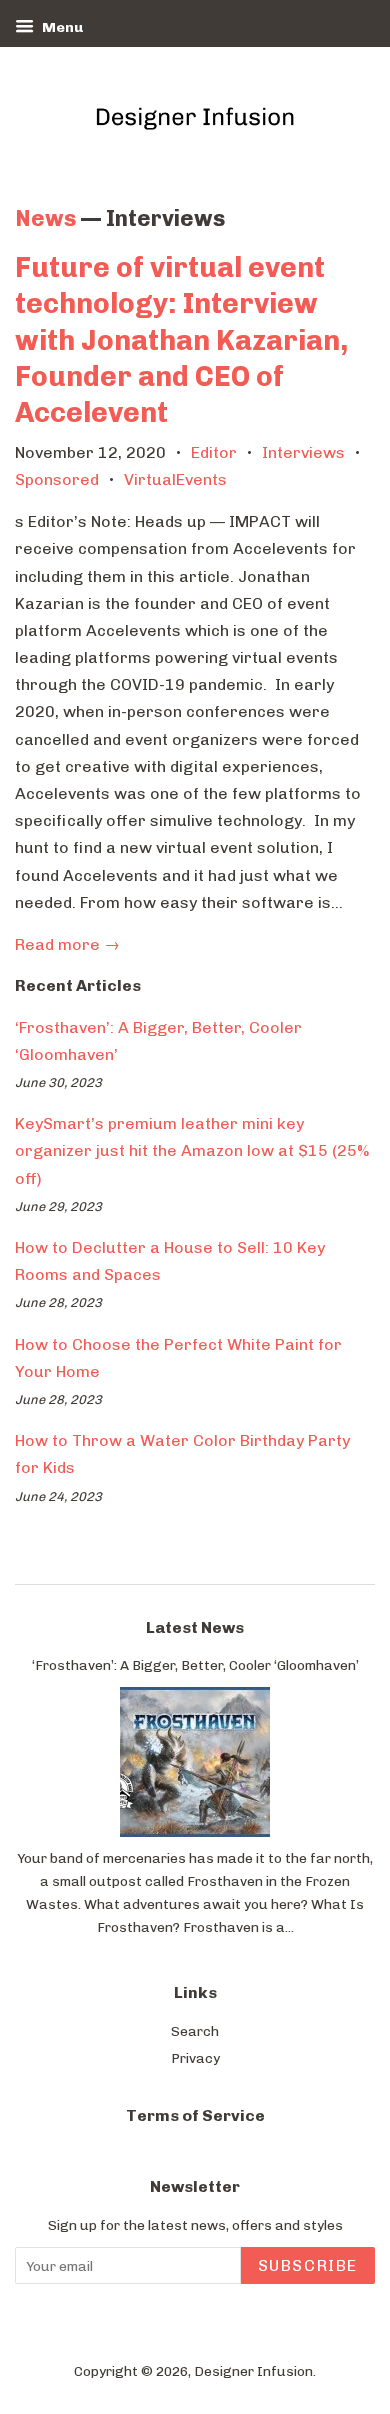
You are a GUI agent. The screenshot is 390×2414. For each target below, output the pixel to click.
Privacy (195, 2058)
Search (195, 2031)
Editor (214, 452)
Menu (61, 27)
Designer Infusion (253, 2371)
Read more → (67, 944)
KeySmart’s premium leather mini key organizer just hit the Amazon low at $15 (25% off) (192, 1150)
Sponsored (57, 479)
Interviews (303, 452)
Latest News (195, 1627)
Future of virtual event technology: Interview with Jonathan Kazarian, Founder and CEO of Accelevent (181, 340)
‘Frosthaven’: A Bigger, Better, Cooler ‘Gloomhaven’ (195, 1665)
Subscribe (308, 2265)
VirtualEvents (175, 479)
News (45, 218)
